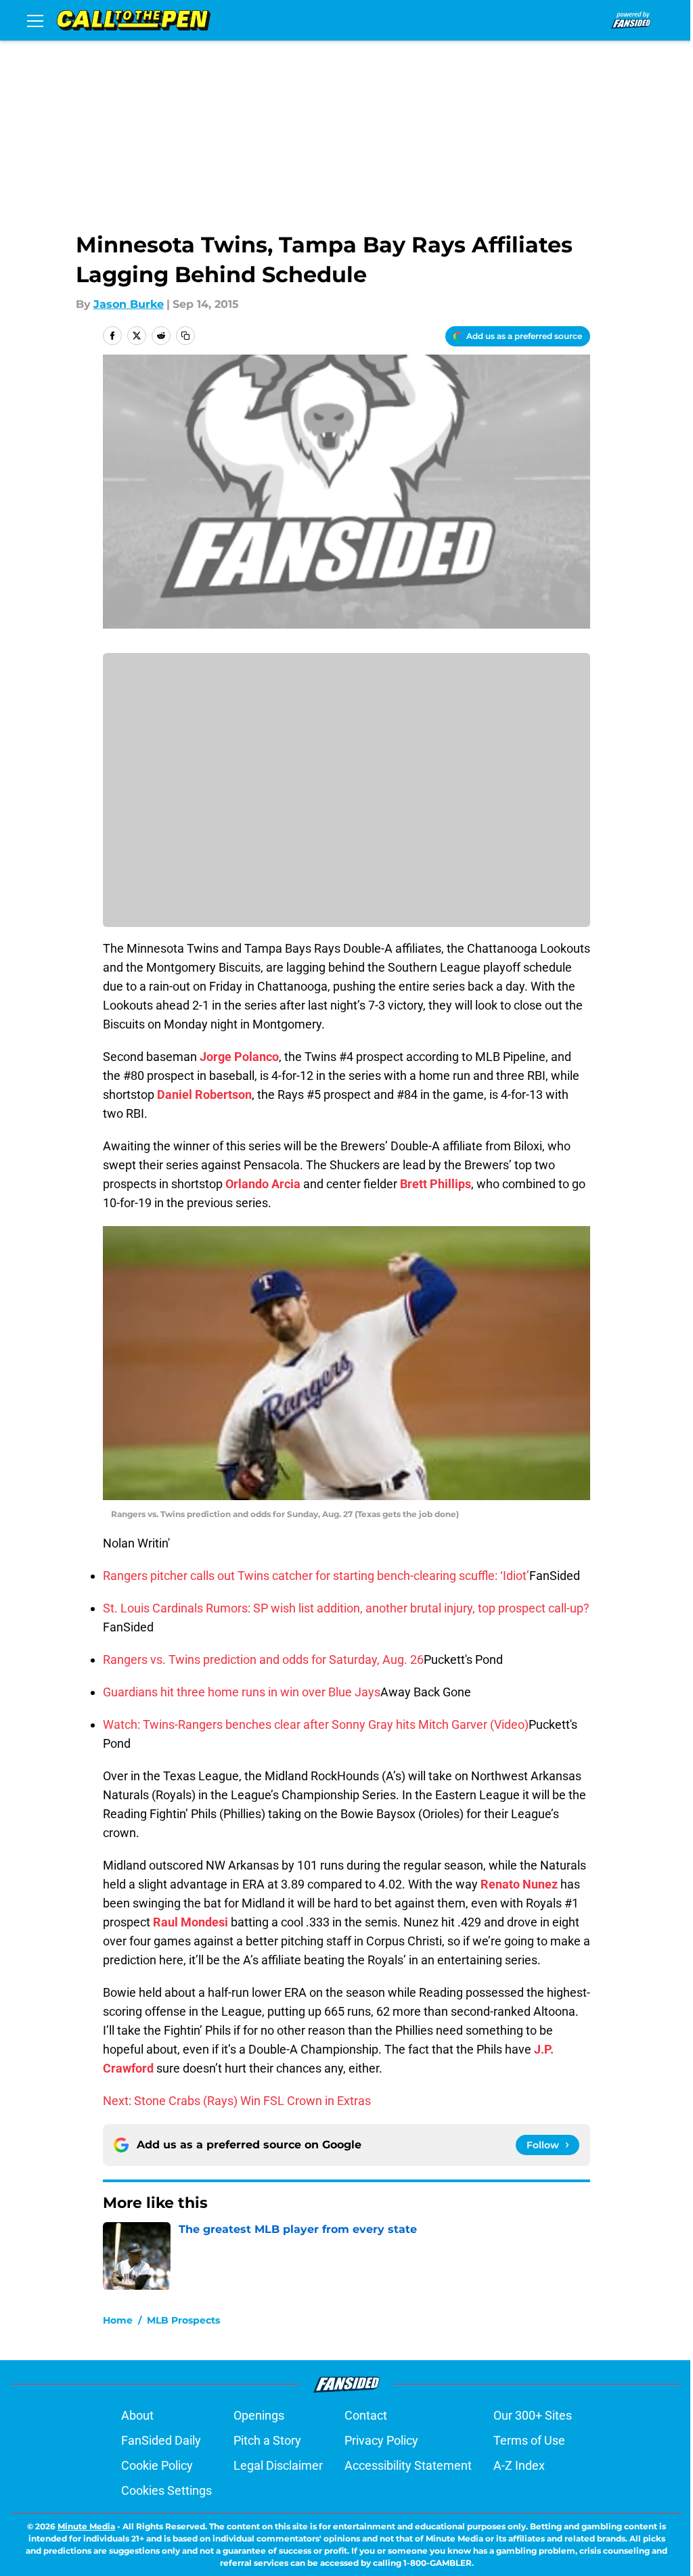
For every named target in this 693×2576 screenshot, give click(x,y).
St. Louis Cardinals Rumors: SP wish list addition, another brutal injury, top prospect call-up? (346, 1608)
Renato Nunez (519, 1884)
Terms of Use (529, 2440)
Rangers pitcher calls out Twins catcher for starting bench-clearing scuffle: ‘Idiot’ (316, 1576)
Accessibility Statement (408, 2465)
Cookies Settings (166, 2490)
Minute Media (86, 2526)
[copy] (185, 336)
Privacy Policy (381, 2440)
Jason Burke (129, 304)
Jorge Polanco (239, 1057)
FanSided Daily (161, 2440)
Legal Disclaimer (278, 2465)
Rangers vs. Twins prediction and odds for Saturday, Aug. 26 (263, 1659)
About (137, 2415)
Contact (366, 2415)
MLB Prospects (183, 2320)
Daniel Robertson (204, 1094)
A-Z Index (519, 2465)
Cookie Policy (157, 2465)
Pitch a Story (267, 2440)
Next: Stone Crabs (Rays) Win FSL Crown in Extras (237, 2101)
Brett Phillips (435, 1184)
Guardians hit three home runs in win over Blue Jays (242, 1692)
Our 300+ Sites (533, 2415)
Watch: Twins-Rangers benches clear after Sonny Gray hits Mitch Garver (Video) (316, 1724)
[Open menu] (35, 20)
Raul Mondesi (191, 1922)
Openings (259, 2415)
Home (118, 2320)
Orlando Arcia (263, 1184)
